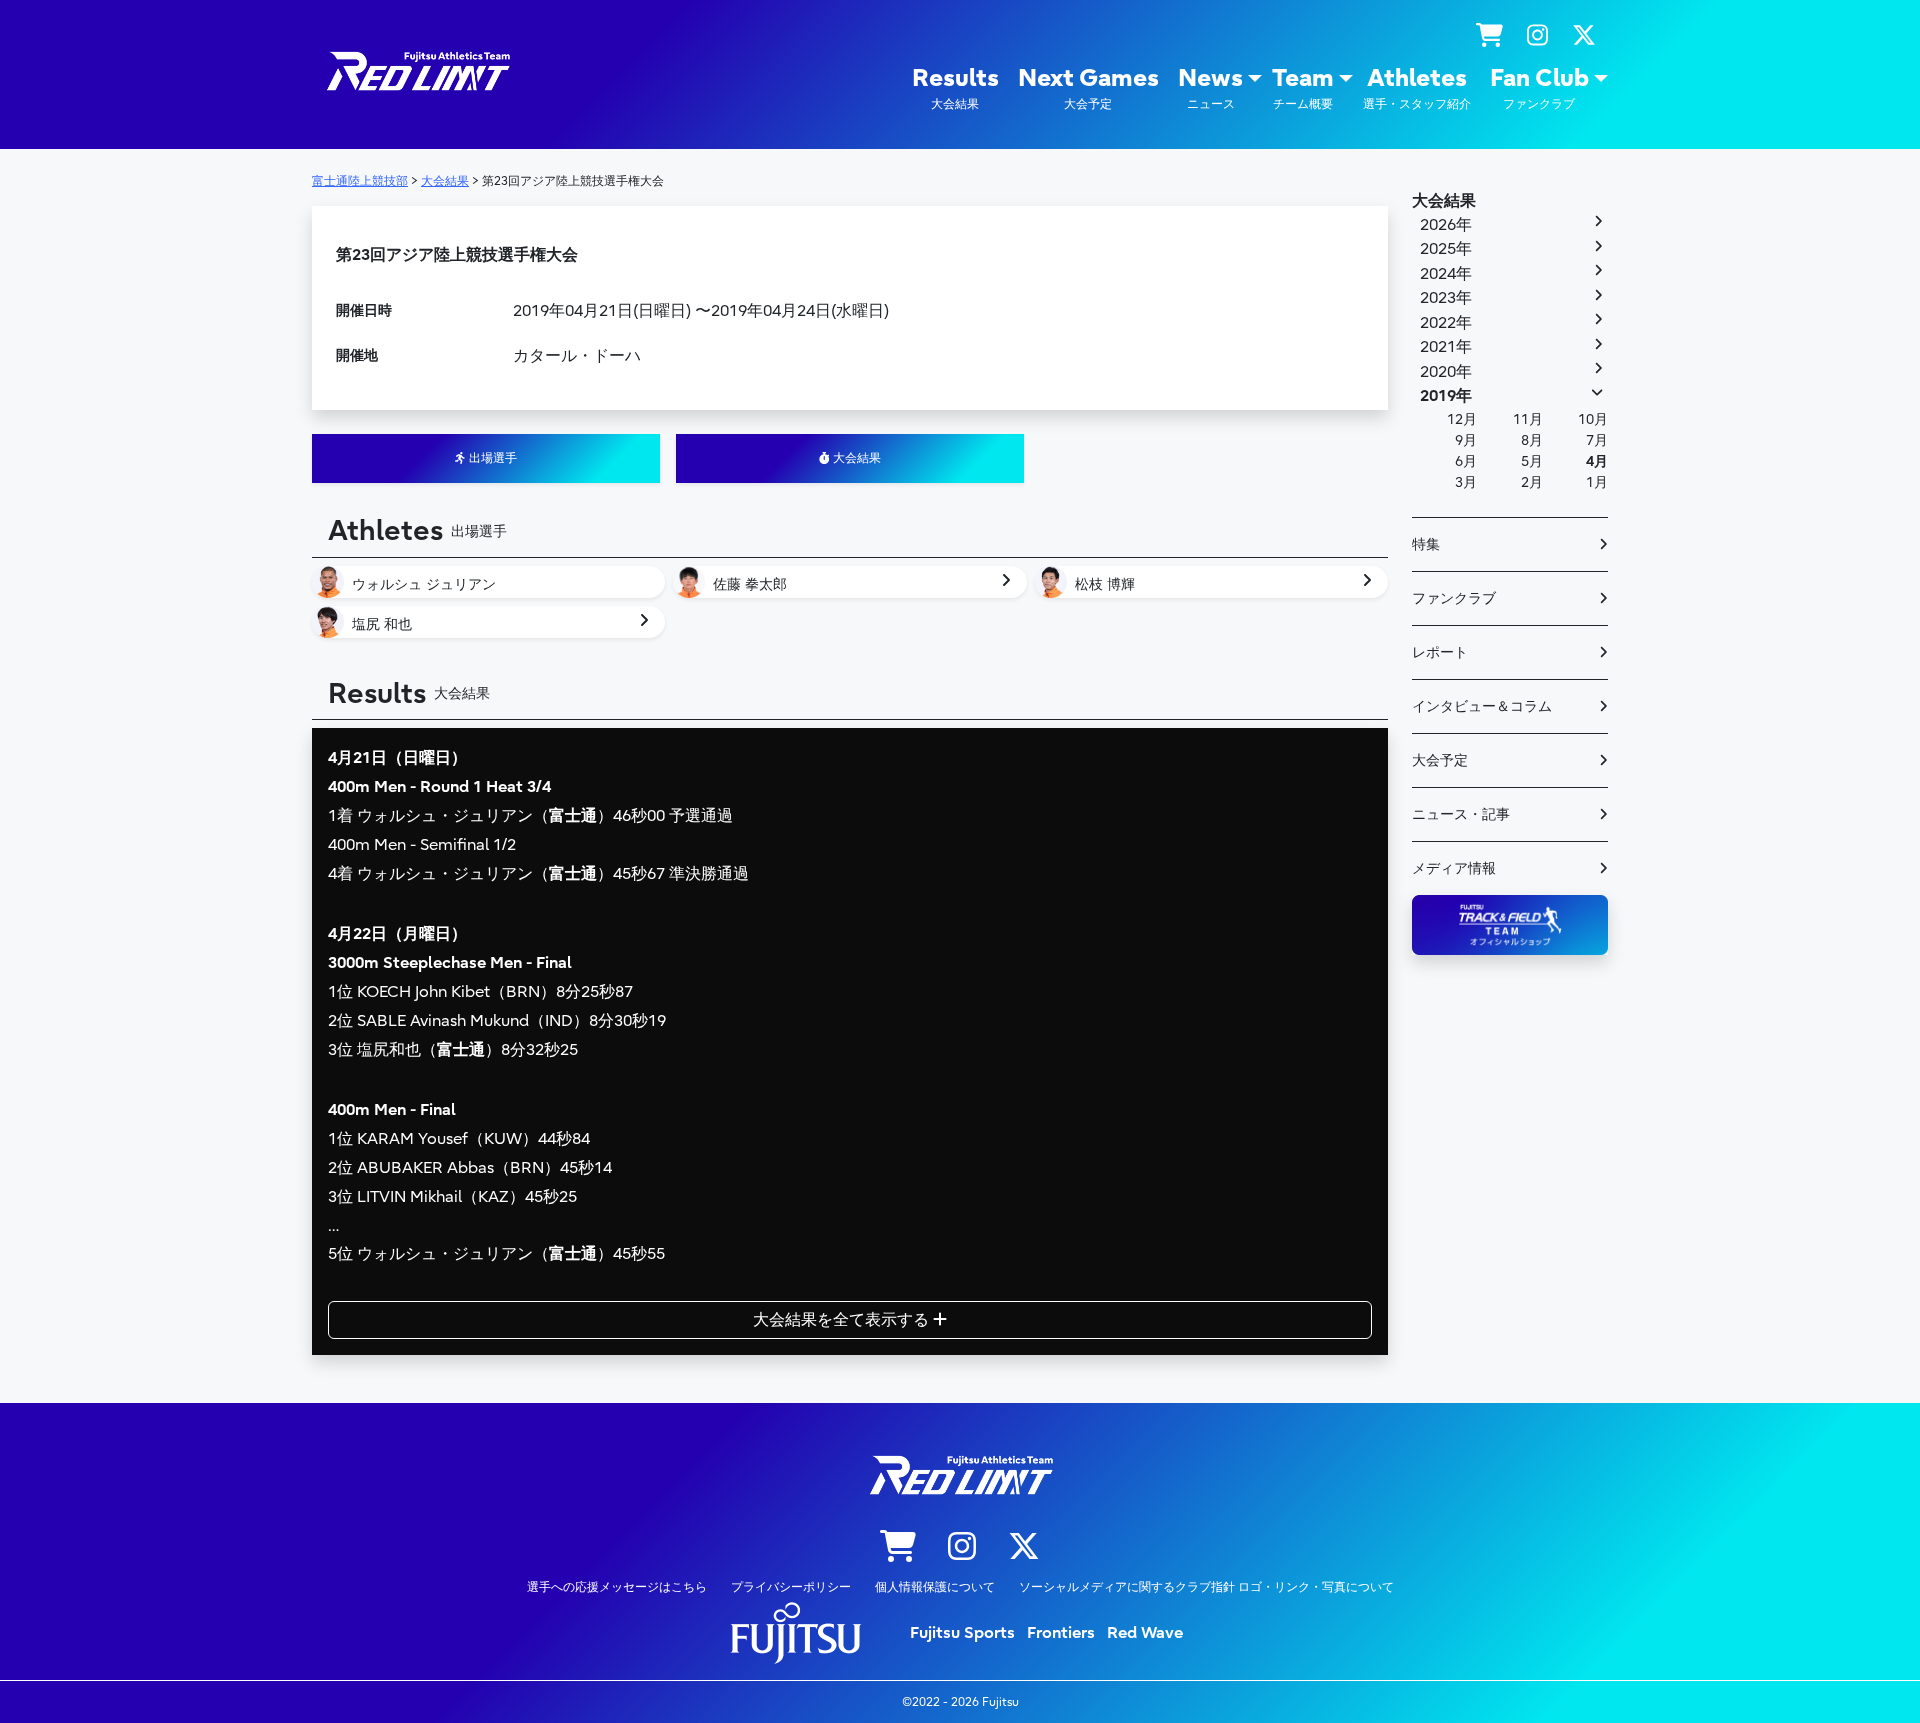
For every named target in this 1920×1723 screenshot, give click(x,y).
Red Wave (1145, 1633)
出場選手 (491, 458)
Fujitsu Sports (962, 1633)
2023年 (1446, 298)
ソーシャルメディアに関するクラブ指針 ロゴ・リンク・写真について (1206, 1587)
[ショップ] (1489, 36)
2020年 (1446, 372)
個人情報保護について (935, 1587)
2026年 (1446, 225)
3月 (1466, 482)
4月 (1597, 461)
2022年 (1446, 323)
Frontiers (1061, 1633)
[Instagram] (1537, 36)
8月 (1532, 440)
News (1210, 87)
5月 (1532, 461)
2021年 (1446, 347)
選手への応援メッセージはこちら (617, 1587)
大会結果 (855, 458)
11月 (1528, 419)
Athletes (1417, 87)
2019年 (1446, 396)
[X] (1584, 36)
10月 (1593, 419)
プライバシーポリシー (791, 1587)
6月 (1466, 461)
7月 (1597, 440)
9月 (1466, 440)
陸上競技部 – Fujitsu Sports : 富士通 (417, 71)
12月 (1462, 419)
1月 (1597, 482)
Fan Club (1539, 87)
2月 (1532, 482)
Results (955, 87)
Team (1303, 87)
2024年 (1446, 274)
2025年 (1446, 249)
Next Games (1088, 87)
